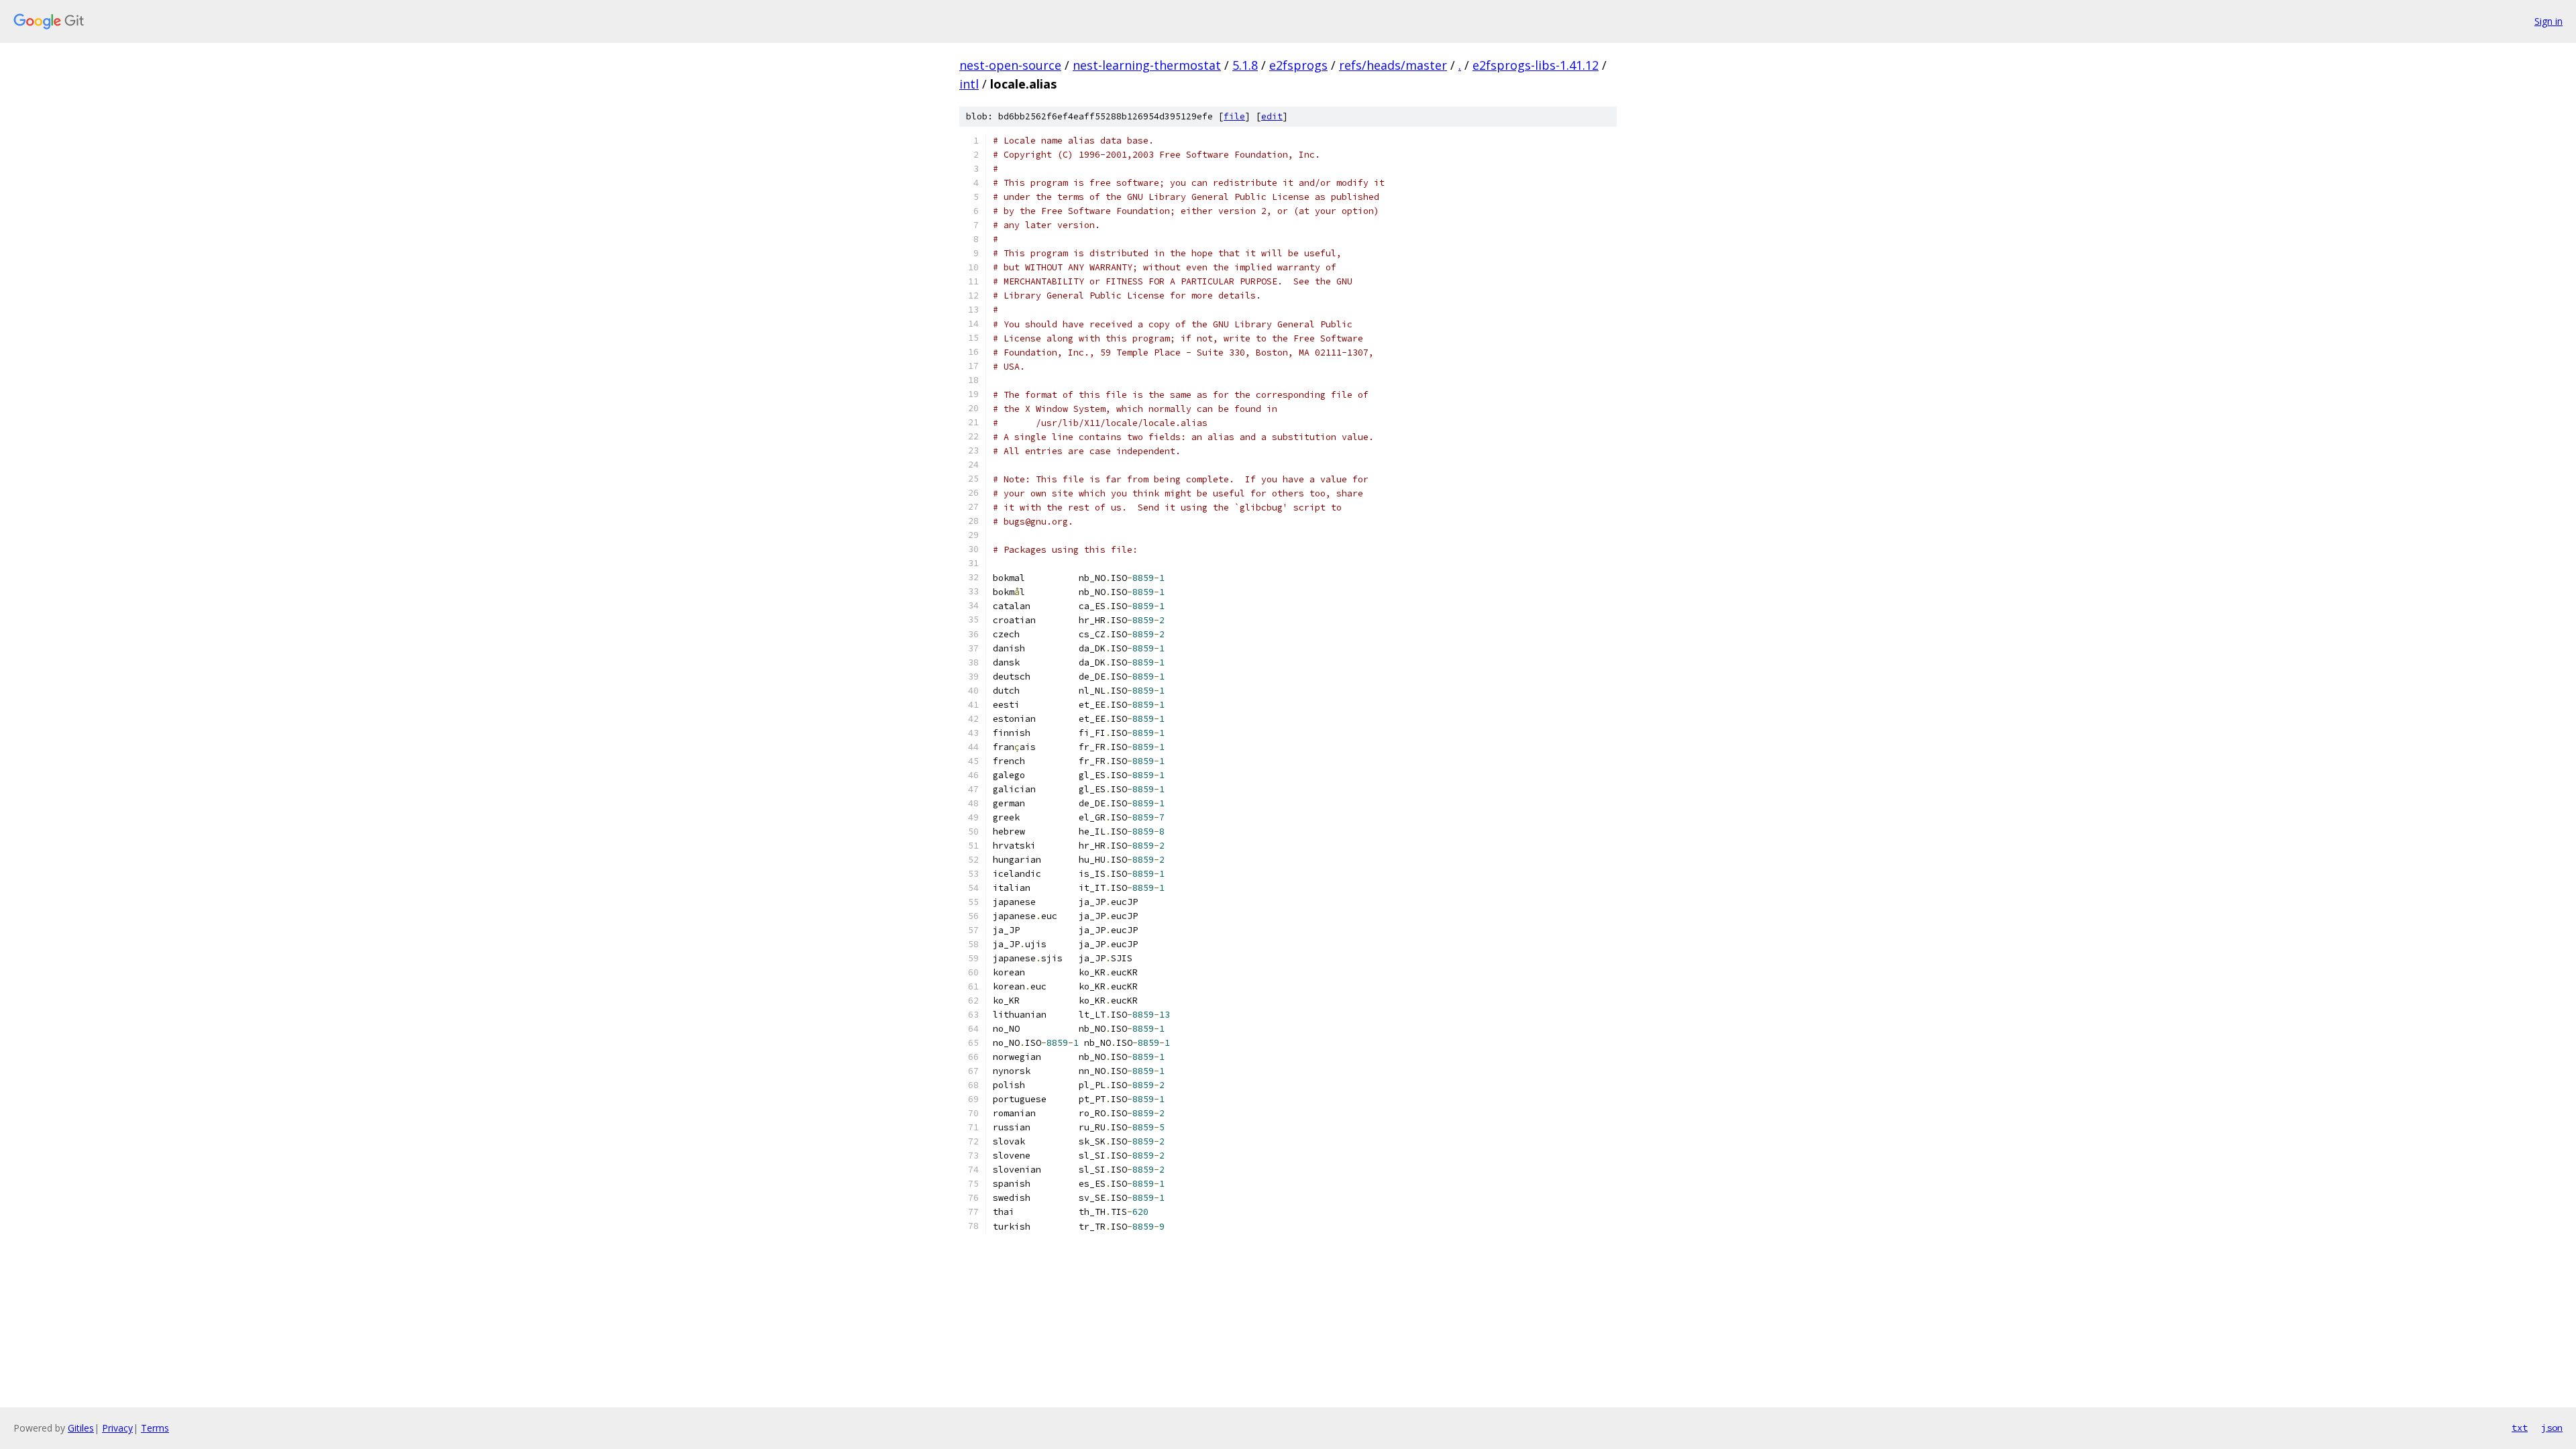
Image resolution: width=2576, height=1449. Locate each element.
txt (2520, 1428)
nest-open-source (1010, 65)
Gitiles (81, 1428)
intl (969, 84)
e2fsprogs (1298, 65)
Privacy (117, 1428)
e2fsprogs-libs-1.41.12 (1536, 65)
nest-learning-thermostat (1147, 65)
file (1234, 116)
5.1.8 (1245, 65)
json (2552, 1428)
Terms (155, 1428)
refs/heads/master (1393, 65)
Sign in (2548, 21)
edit (1272, 116)
